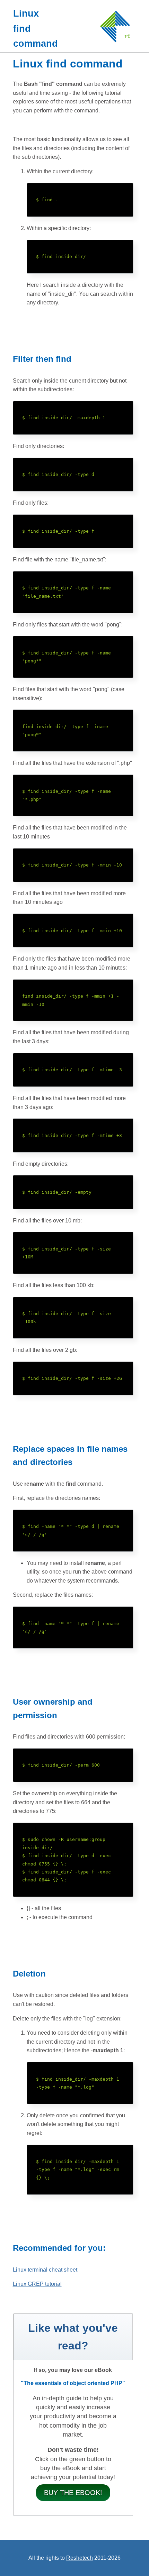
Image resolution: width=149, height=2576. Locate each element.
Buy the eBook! (73, 2493)
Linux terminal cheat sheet (45, 2270)
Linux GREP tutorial (37, 2284)
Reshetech (80, 2558)
